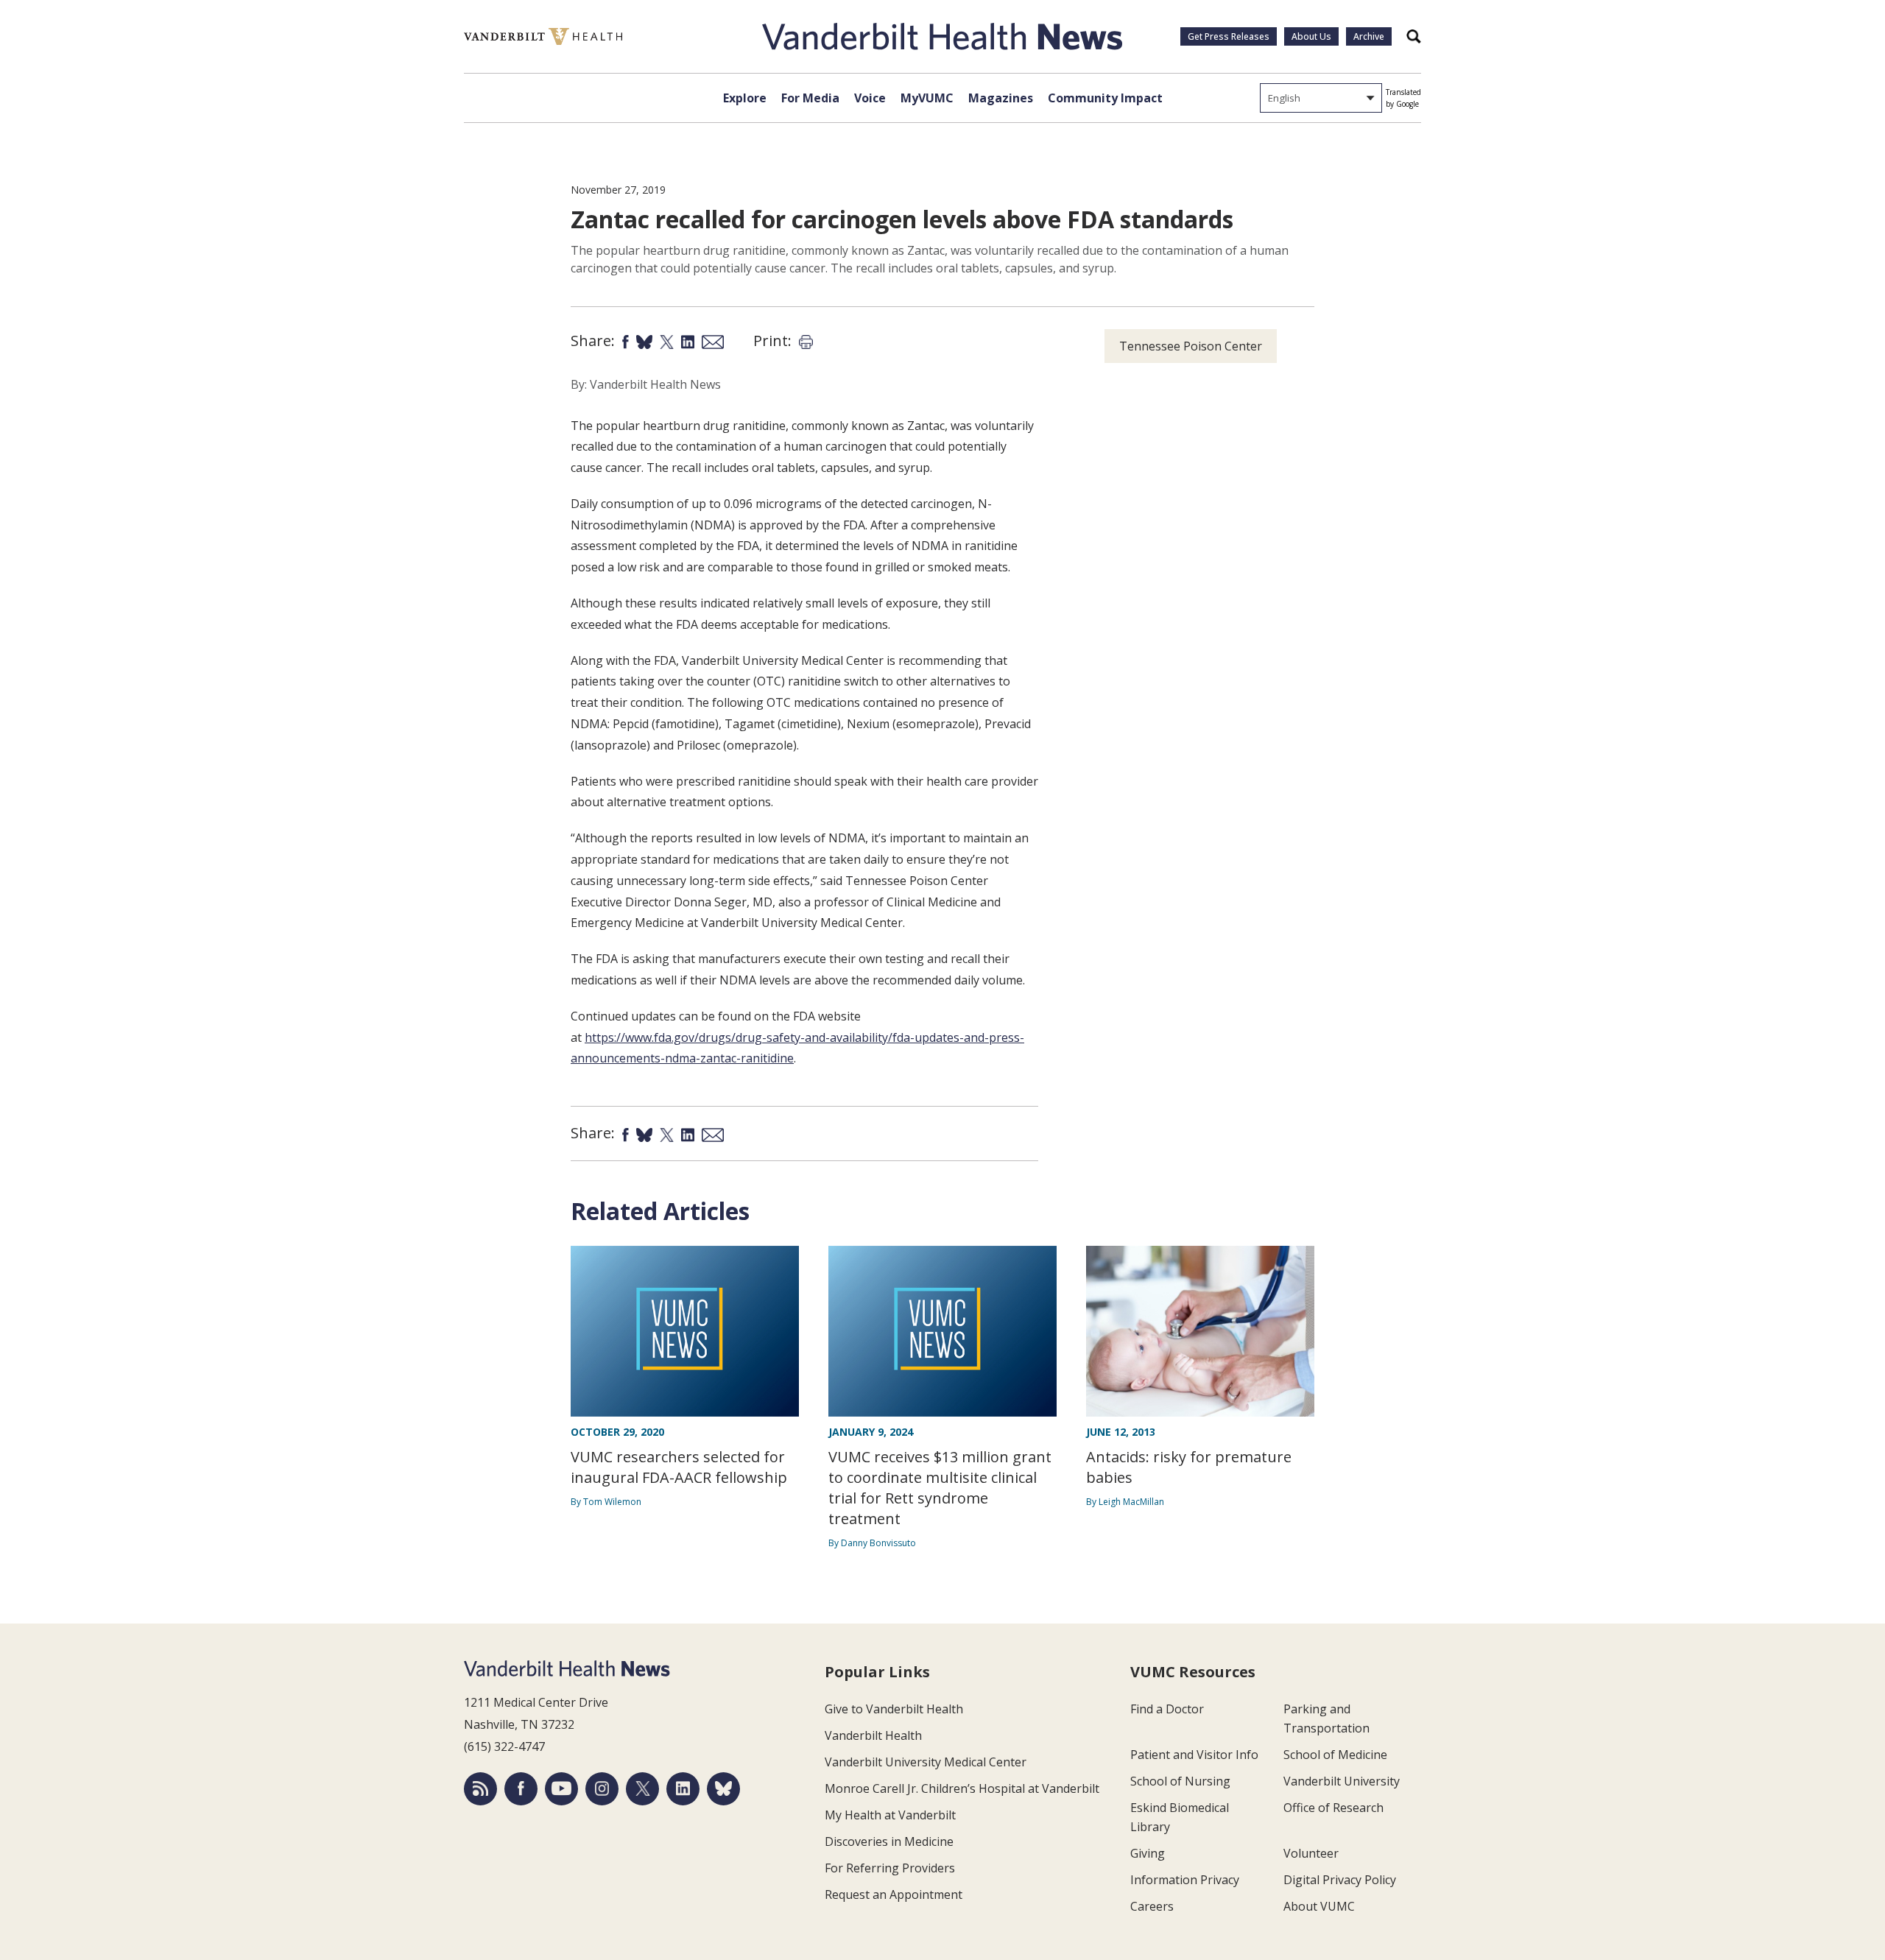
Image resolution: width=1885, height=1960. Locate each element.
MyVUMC (927, 98)
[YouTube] (561, 1789)
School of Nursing (1180, 1781)
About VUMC (1319, 1906)
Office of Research (1333, 1808)
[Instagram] (602, 1789)
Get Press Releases (1229, 36)
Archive (1369, 36)
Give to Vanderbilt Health (894, 1709)
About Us (1311, 36)
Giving (1148, 1853)
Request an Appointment (894, 1894)
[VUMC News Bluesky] (723, 1789)
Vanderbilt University (1342, 1781)
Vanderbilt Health (873, 1735)
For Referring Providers (890, 1868)
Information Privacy (1185, 1880)
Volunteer (1311, 1853)
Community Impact (1105, 98)
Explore (745, 98)
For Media (810, 98)
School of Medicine (1335, 1755)
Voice (870, 98)
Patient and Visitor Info (1194, 1755)
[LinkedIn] (683, 1789)
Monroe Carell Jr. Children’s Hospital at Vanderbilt (962, 1788)
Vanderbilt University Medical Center (926, 1762)
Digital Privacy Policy (1340, 1880)
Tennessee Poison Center (1191, 346)
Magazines (1001, 98)
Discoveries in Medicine (889, 1841)
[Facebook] (521, 1789)
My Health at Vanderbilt (890, 1815)
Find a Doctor (1167, 1709)
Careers (1152, 1906)
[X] (642, 1789)
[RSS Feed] (480, 1789)
